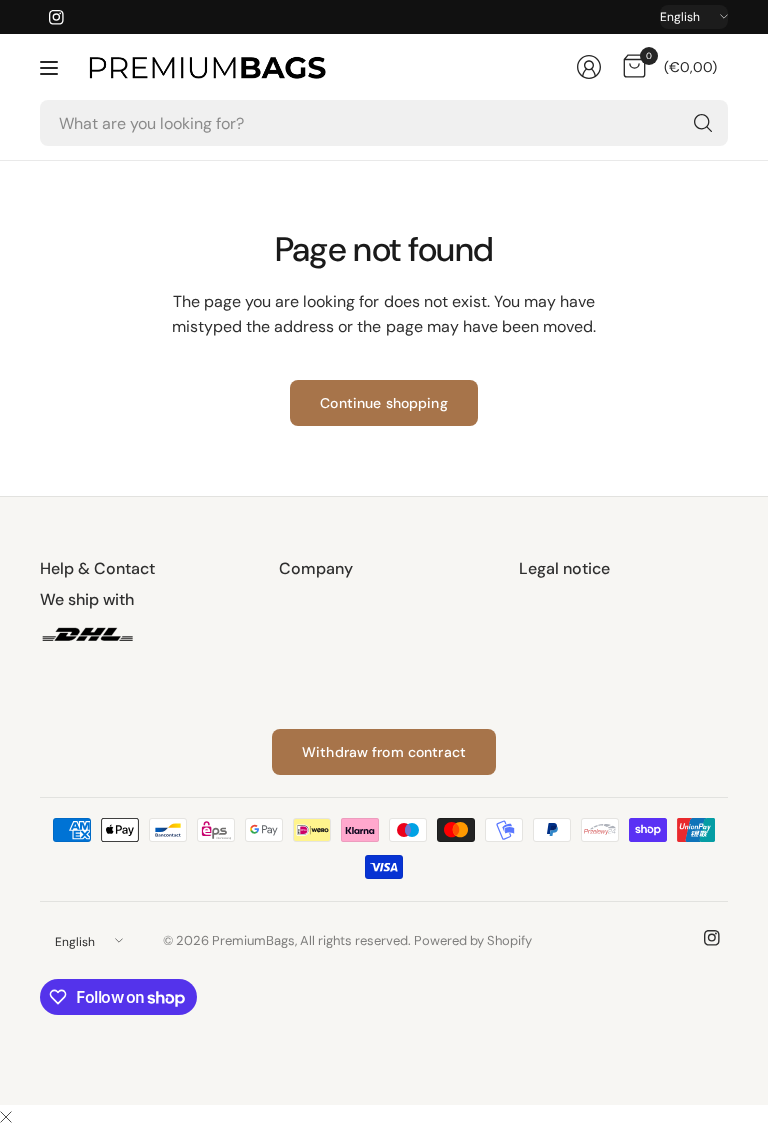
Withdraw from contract (384, 752)
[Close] (6, 1118)
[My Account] (589, 67)
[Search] (703, 123)
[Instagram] (56, 17)
